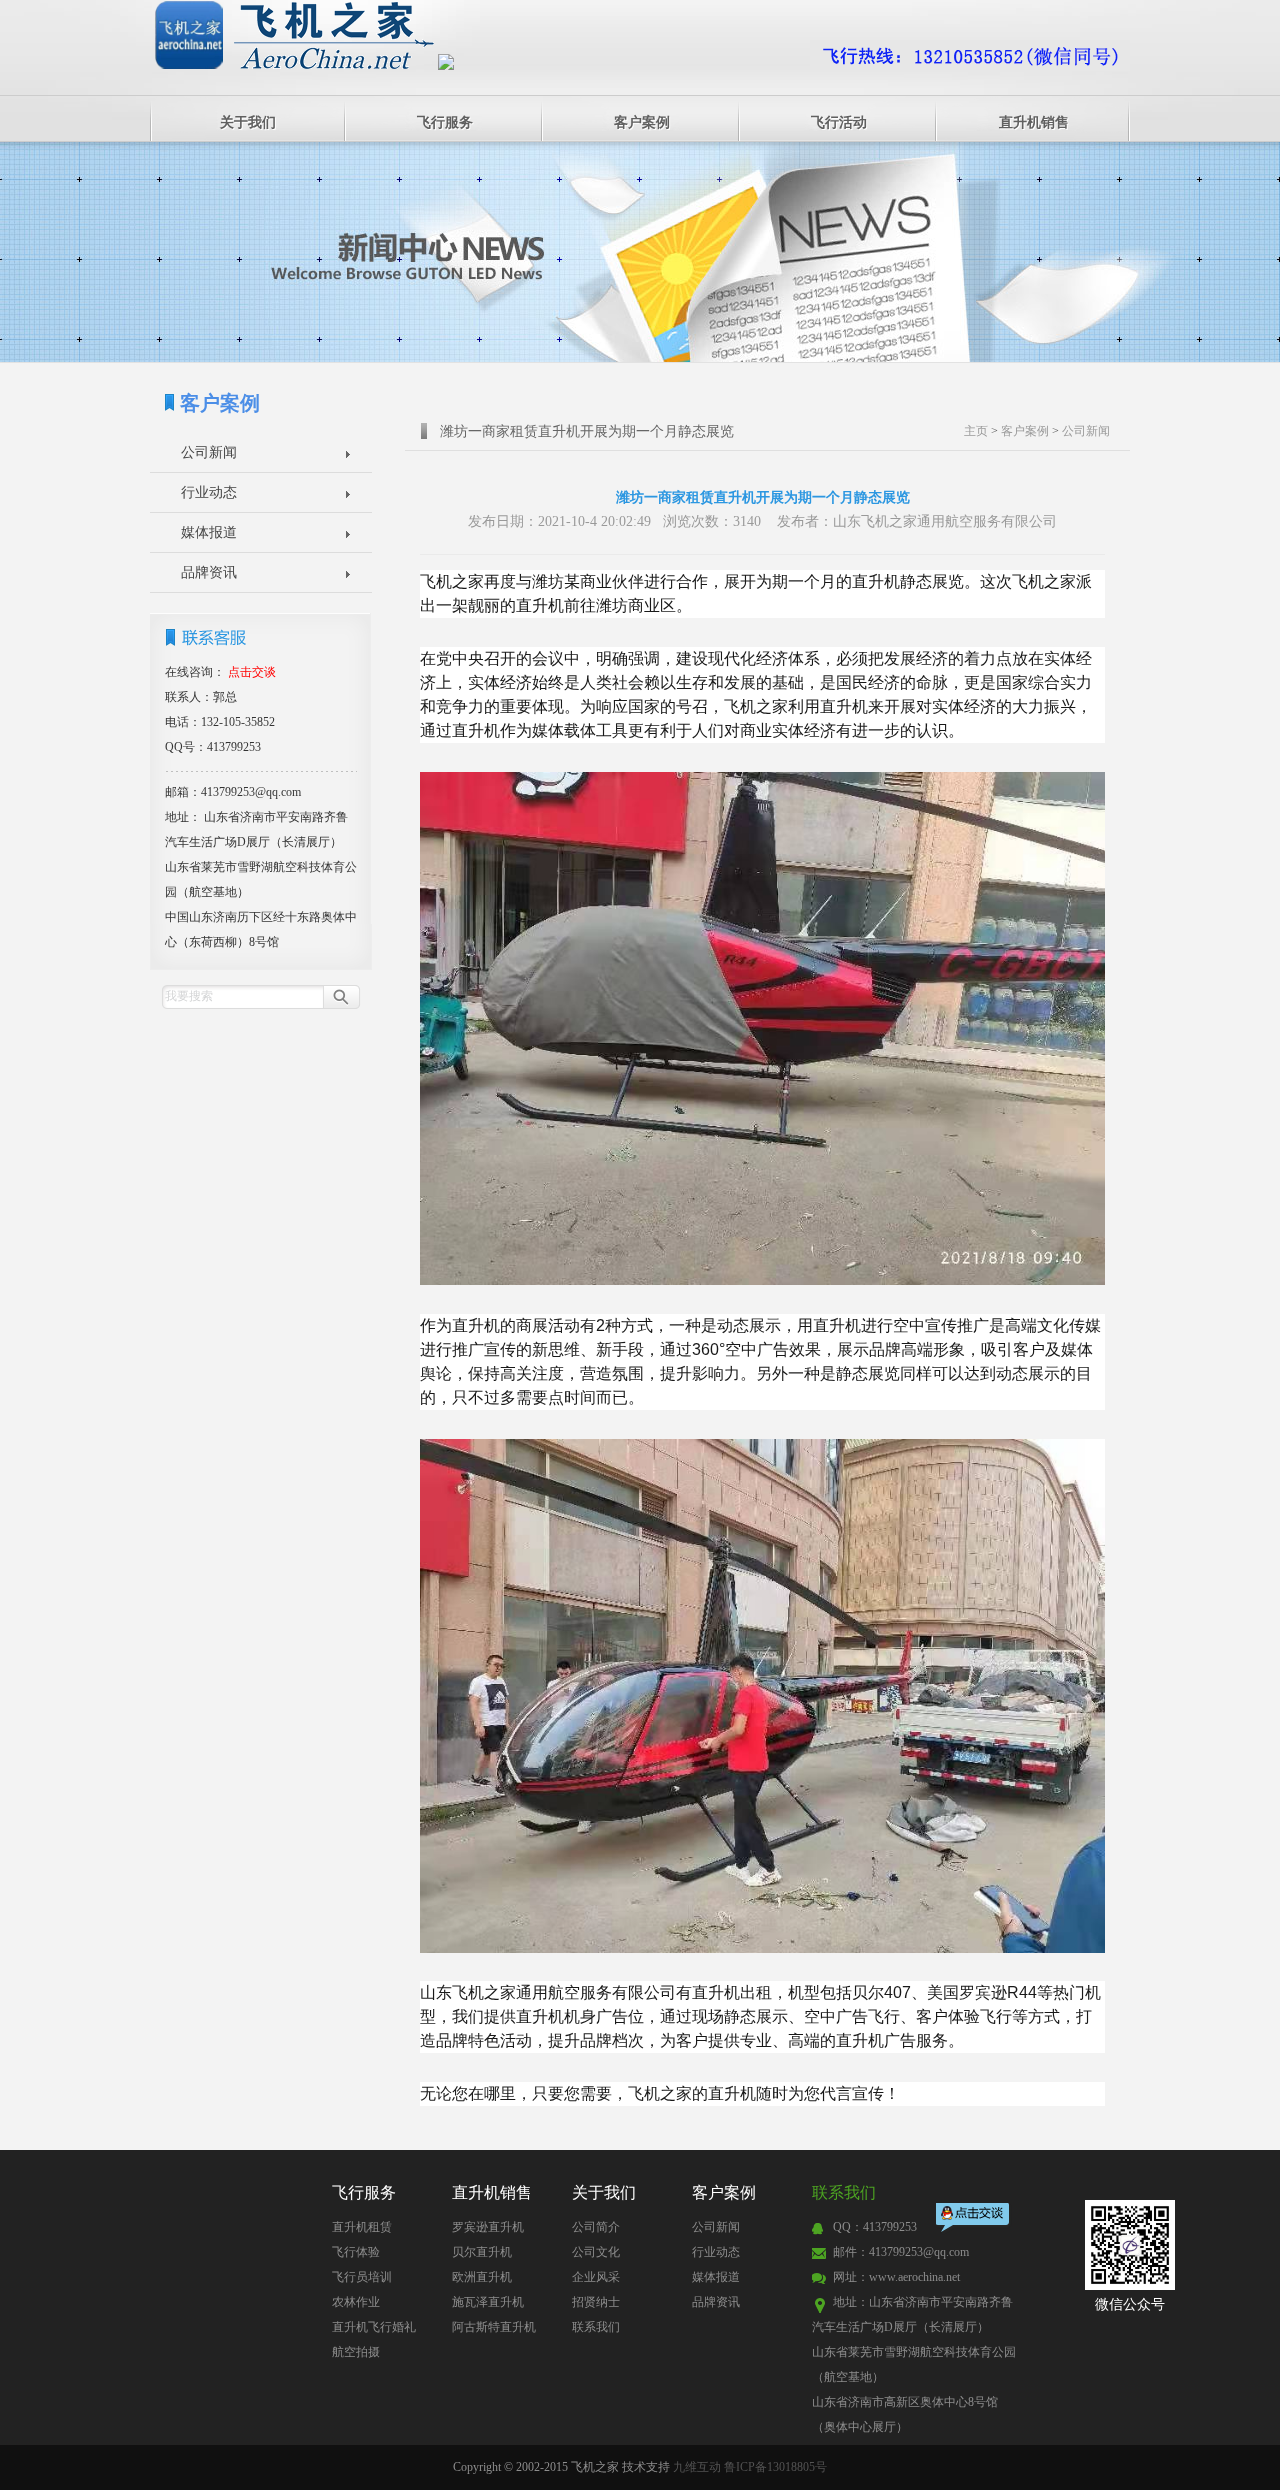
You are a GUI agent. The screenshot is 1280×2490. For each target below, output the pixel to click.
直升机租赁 (362, 2227)
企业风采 (596, 2277)
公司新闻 (209, 452)
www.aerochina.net (914, 2277)
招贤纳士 (596, 2302)
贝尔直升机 (482, 2252)
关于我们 (248, 122)
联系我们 (596, 2327)
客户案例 (642, 122)
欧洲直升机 (482, 2277)
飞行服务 (445, 122)
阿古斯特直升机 (494, 2327)
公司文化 (596, 2252)
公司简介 (596, 2227)
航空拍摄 (356, 2352)
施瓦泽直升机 (488, 2302)
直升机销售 (1034, 122)
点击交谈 (974, 2219)
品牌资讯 (209, 572)
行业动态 (209, 492)
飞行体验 (356, 2252)
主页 (976, 431)
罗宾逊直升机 (488, 2227)
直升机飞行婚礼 (374, 2327)
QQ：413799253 (875, 2227)
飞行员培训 (362, 2277)
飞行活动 (839, 122)
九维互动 (697, 2467)
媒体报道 (209, 532)
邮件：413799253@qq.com (901, 2252)
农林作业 (356, 2302)
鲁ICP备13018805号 (775, 2467)
